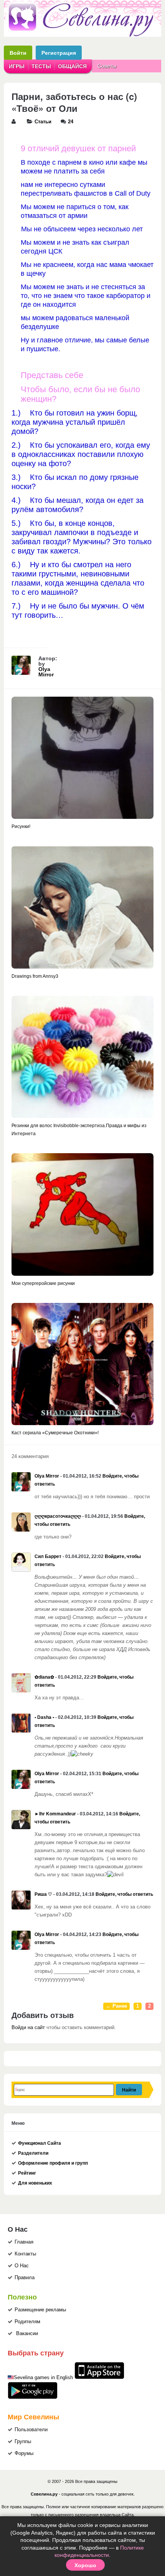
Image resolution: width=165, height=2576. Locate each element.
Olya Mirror (46, 672)
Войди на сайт (28, 2028)
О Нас (22, 2266)
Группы (23, 2442)
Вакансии (27, 2334)
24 (71, 122)
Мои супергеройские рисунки (43, 1283)
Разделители (33, 2153)
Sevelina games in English (43, 2378)
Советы (107, 66)
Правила (25, 2278)
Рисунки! (21, 826)
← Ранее (116, 2006)
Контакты (25, 2254)
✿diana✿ (44, 1677)
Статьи (43, 122)
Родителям (27, 2322)
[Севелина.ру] (82, 35)
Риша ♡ (43, 1894)
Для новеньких (35, 2183)
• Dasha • (44, 1717)
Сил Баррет (48, 1556)
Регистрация (59, 53)
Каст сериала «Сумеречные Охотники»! (55, 1433)
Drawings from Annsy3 (35, 976)
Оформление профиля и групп (53, 2163)
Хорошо (85, 2565)
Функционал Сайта (40, 2143)
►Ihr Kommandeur (55, 1814)
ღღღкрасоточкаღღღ (58, 1516)
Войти (18, 53)
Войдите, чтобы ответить (124, 1894)
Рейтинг (27, 2173)
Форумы (24, 2453)
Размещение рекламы (40, 2310)
